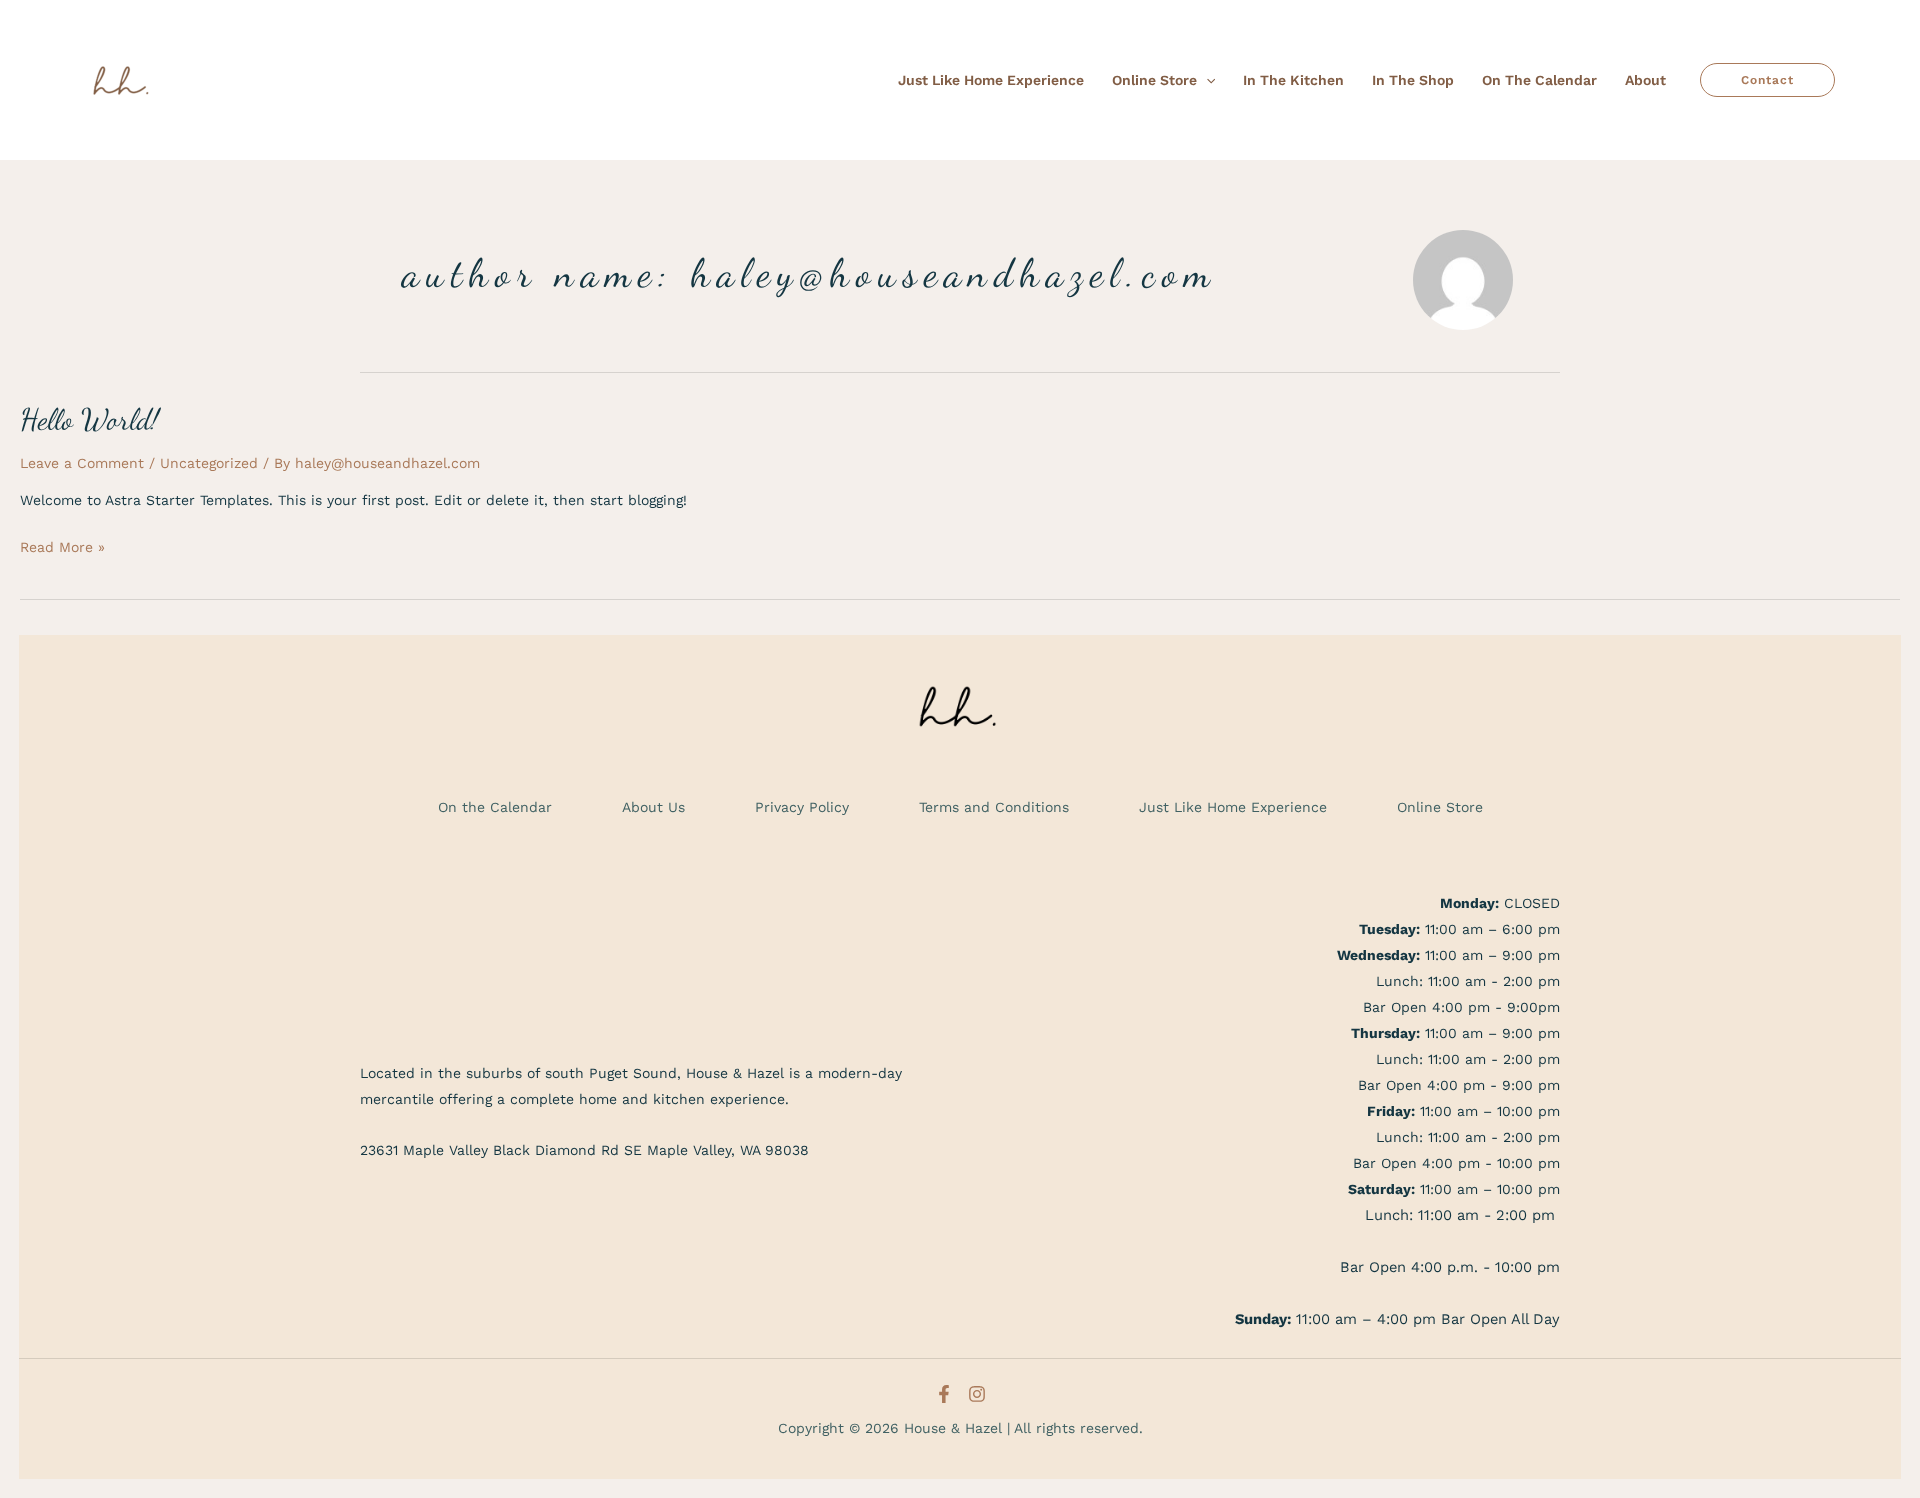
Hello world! (89, 419)
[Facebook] (944, 1394)
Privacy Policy (802, 807)
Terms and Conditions (994, 807)
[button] (1206, 80)
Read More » (62, 544)
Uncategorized (209, 463)
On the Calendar (495, 807)
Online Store (1440, 807)
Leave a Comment (82, 463)
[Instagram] (977, 1394)
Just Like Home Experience (1233, 807)
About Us (653, 807)
